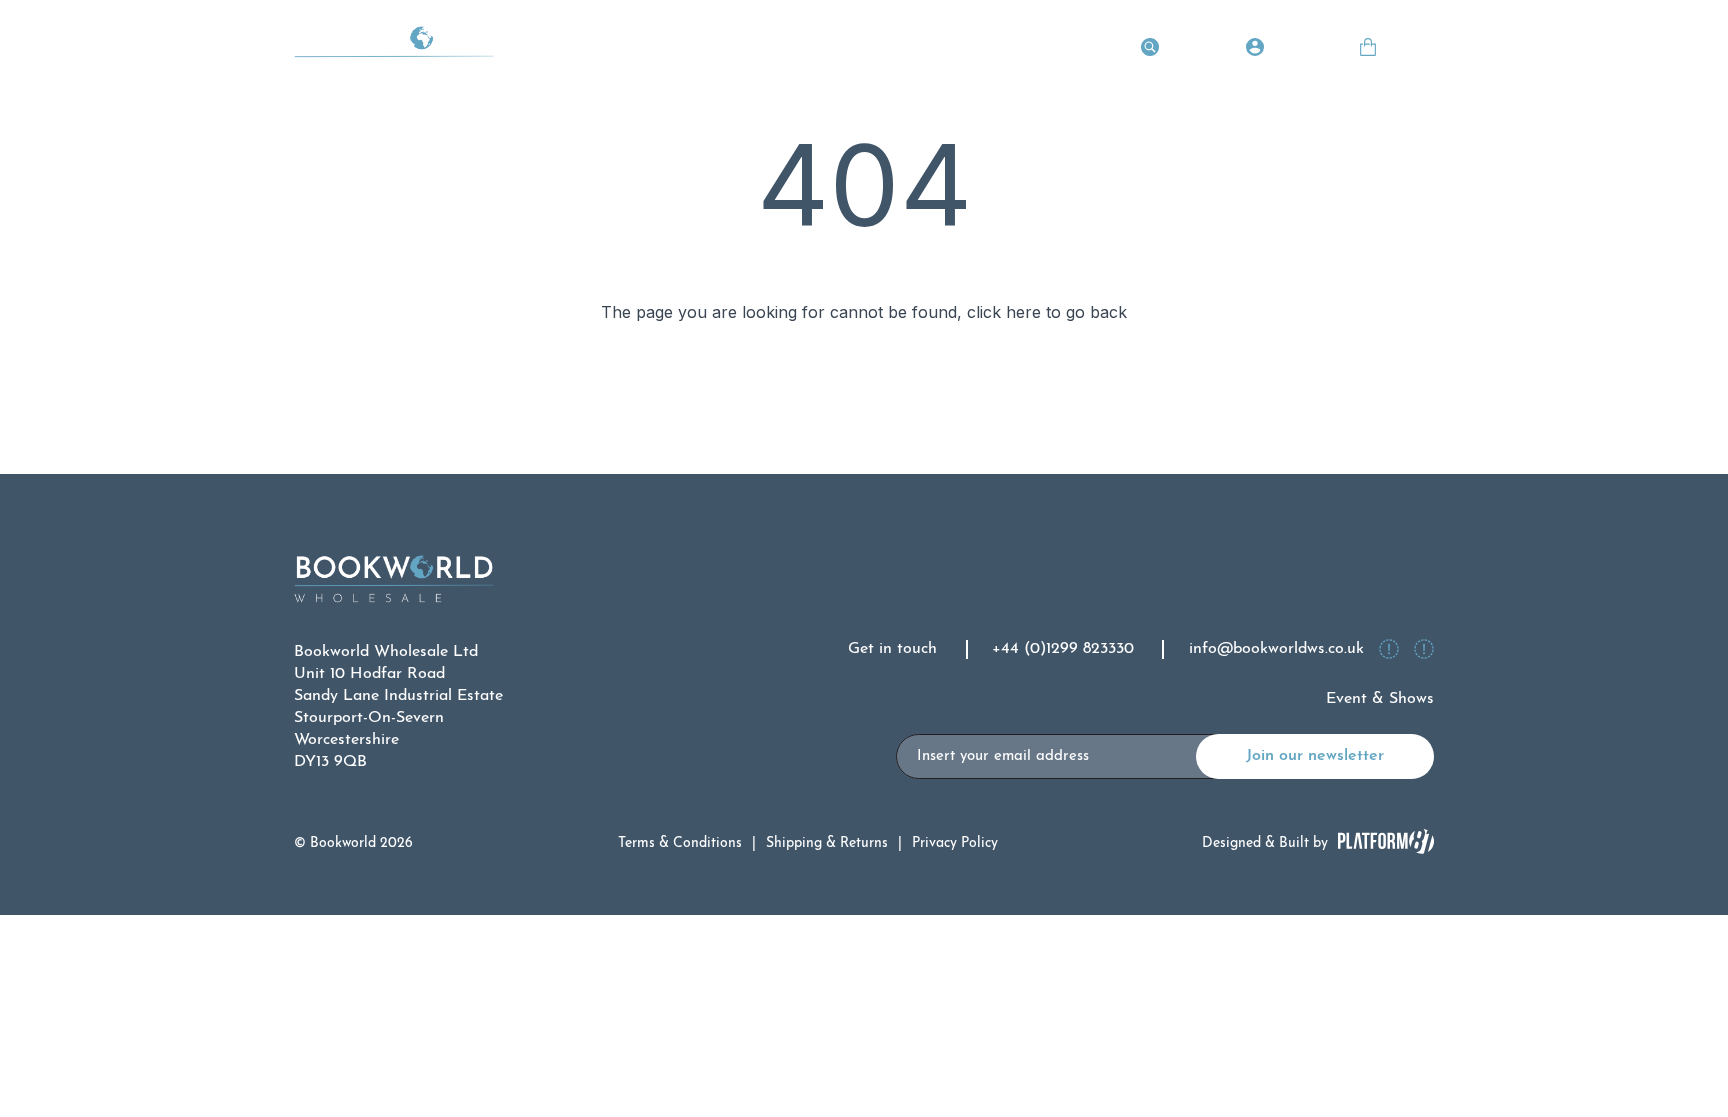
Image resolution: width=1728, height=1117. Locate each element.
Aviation (702, 50)
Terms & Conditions (680, 843)
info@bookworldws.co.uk (1276, 649)
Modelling (896, 50)
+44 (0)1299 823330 (1063, 649)
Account (1300, 50)
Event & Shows (1380, 699)
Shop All (1080, 50)
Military (991, 50)
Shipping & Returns (827, 843)
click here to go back (1047, 312)
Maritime (795, 50)
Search (1191, 50)
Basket (1409, 50)
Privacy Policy (955, 843)
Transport (606, 50)
